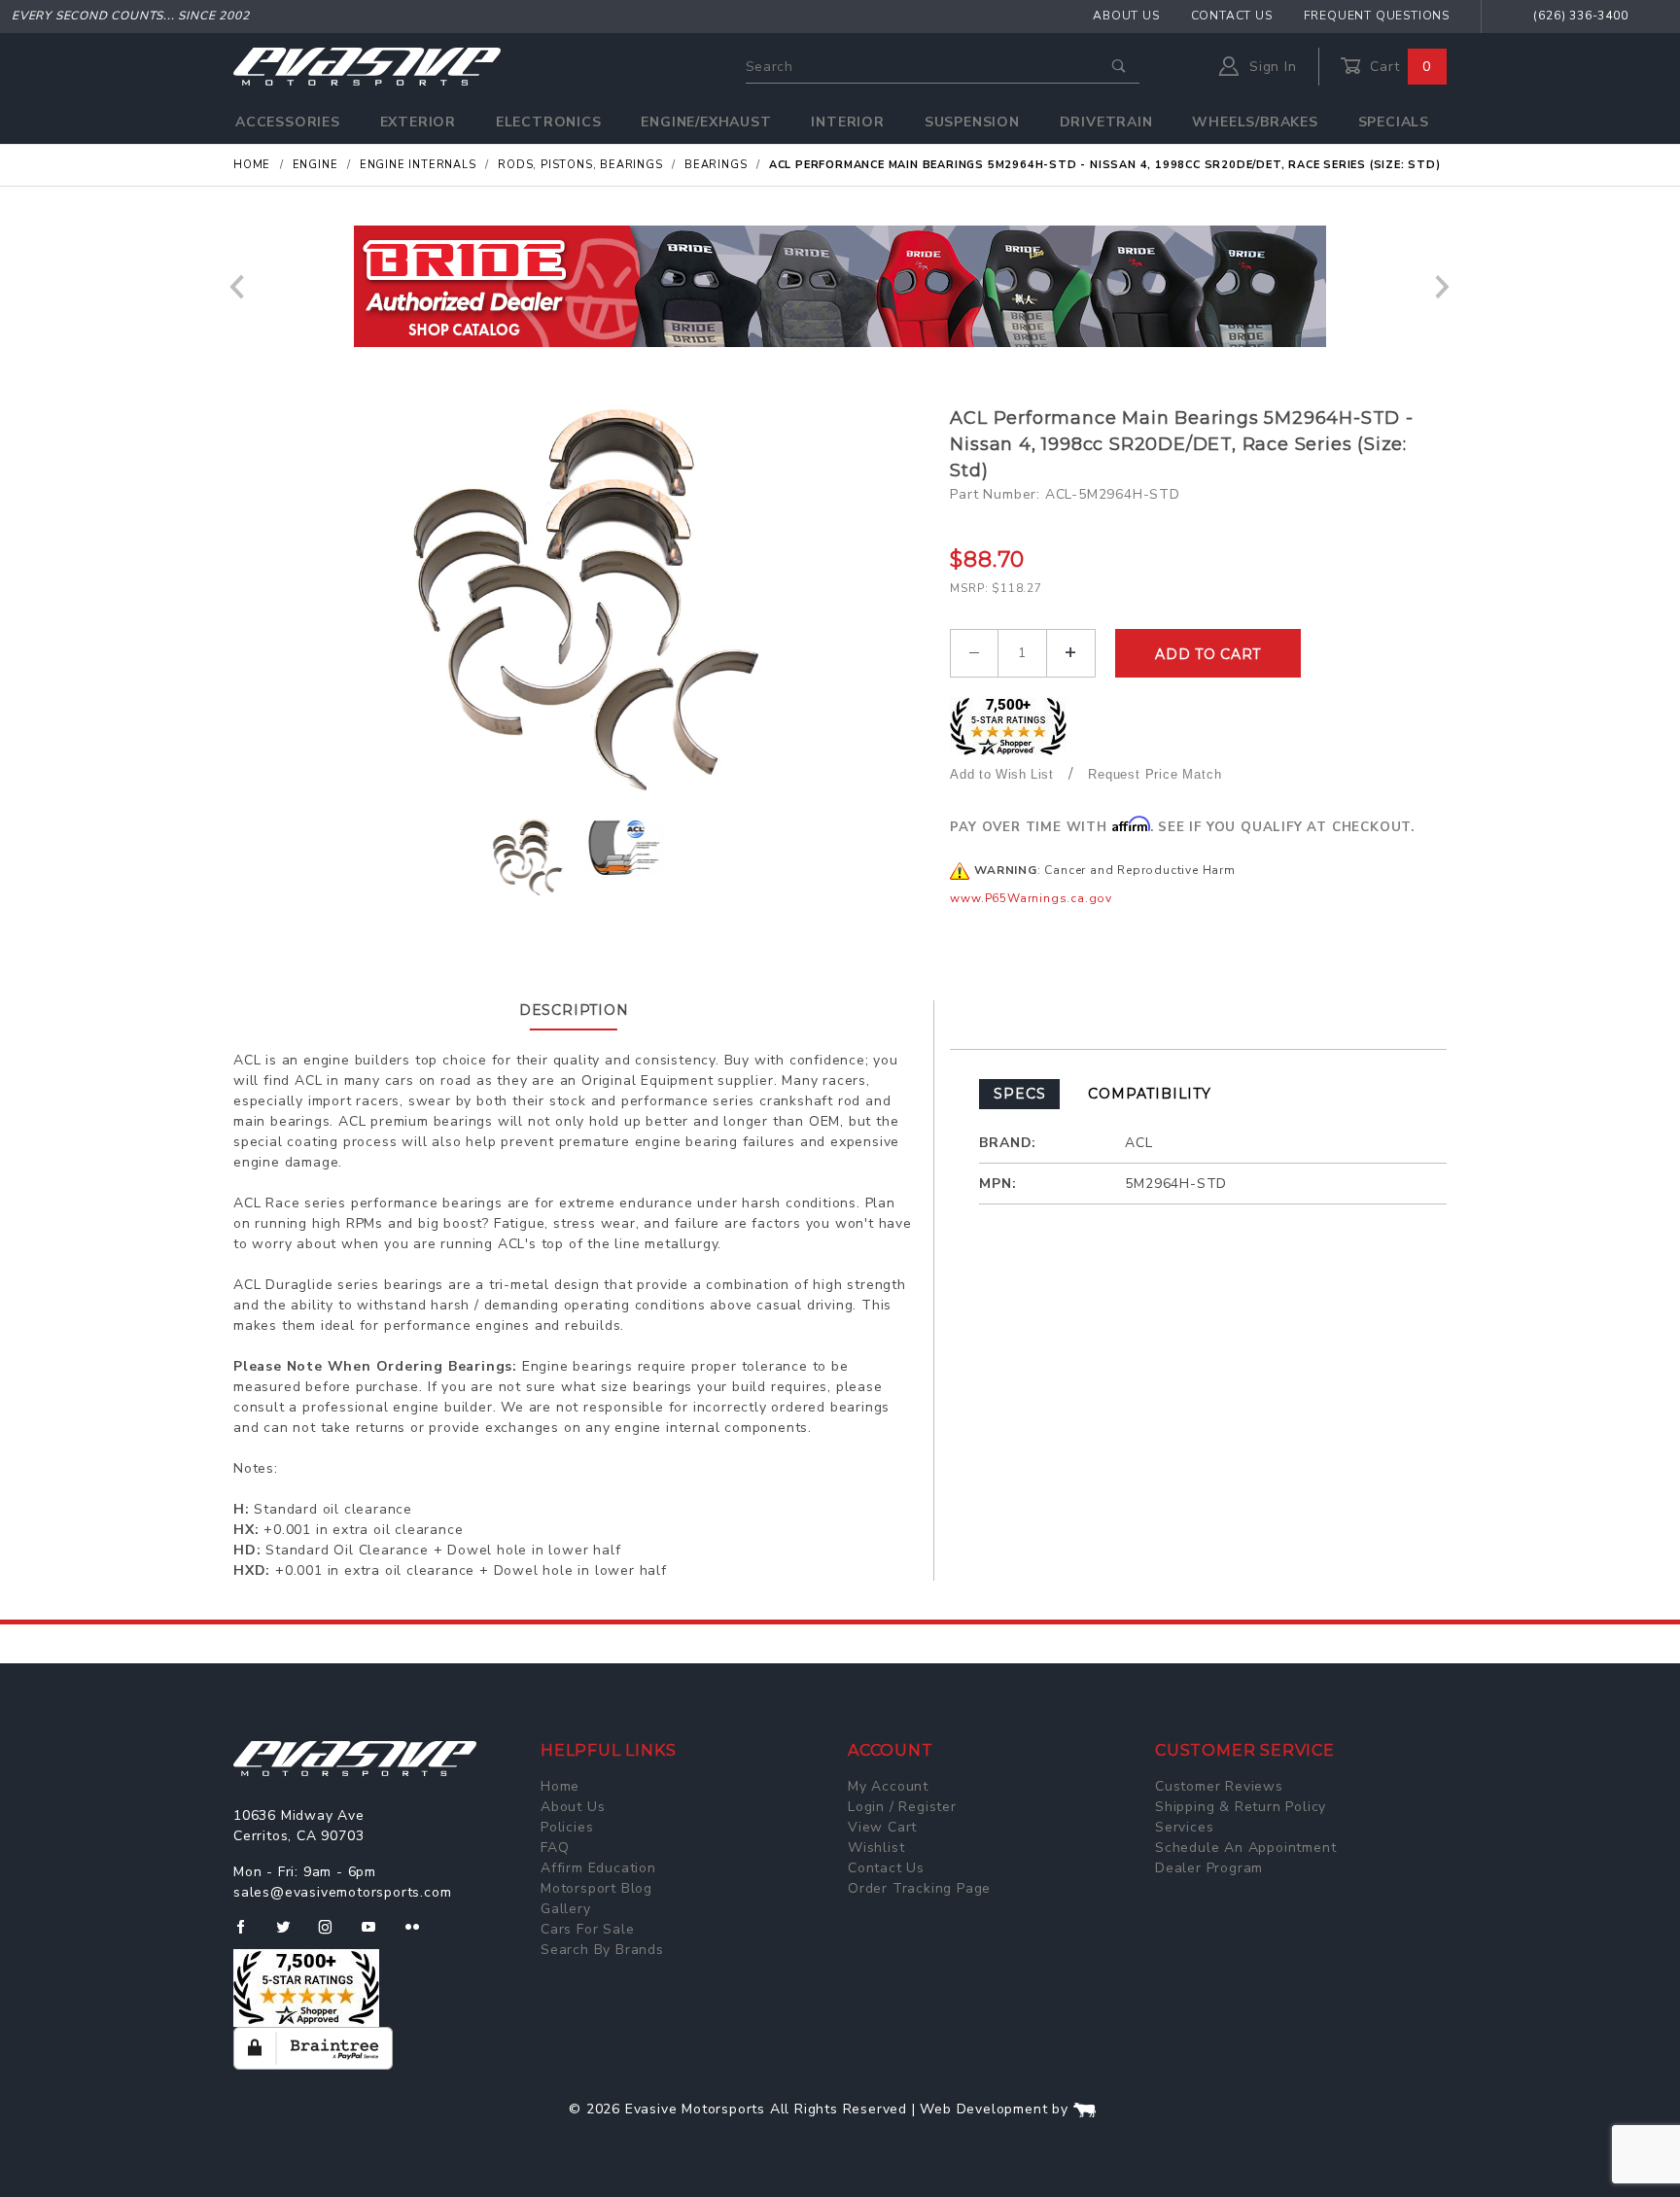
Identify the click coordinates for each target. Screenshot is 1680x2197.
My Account (888, 1786)
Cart (1398, 67)
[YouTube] (377, 1935)
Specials (1394, 122)
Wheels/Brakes (1255, 122)
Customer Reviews (1219, 1786)
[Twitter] (291, 1935)
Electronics (549, 122)
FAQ (555, 1848)
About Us (1126, 16)
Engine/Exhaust (706, 122)
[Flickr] (420, 1935)
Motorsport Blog (596, 1888)
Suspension (972, 122)
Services (1184, 1827)
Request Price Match (1155, 774)
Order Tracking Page (919, 1888)
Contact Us (1232, 16)
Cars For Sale (587, 1929)
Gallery (566, 1909)
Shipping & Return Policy (1241, 1807)
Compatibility (1149, 1094)
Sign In (1270, 67)
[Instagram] (333, 1935)
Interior (847, 122)
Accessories (288, 122)
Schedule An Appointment (1245, 1848)
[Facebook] (248, 1935)
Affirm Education (598, 1868)
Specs (1019, 1094)
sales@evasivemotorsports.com (342, 1892)
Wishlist (876, 1848)
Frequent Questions (1377, 16)
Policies (567, 1827)
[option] (840, 286)
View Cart (882, 1827)
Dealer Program (1209, 1868)
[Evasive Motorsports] (367, 66)
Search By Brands (602, 1950)
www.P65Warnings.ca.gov (1031, 898)
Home (560, 1786)
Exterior (418, 122)
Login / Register (902, 1807)
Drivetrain (1106, 122)
